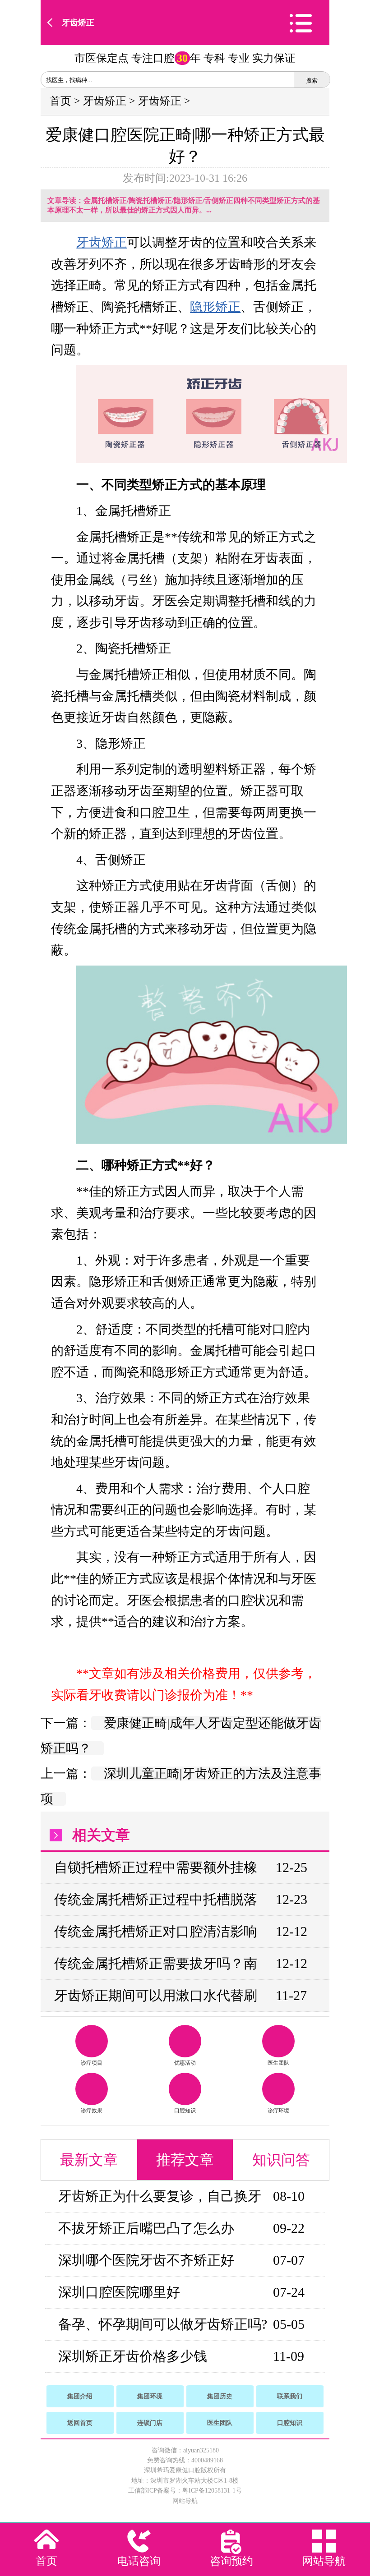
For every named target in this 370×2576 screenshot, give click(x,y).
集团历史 (220, 2396)
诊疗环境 (278, 2111)
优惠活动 (185, 2063)
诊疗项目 (92, 2063)
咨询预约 (231, 2561)
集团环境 (150, 2396)
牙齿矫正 (78, 23)
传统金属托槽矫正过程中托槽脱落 (156, 1899)
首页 (60, 101)
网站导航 (185, 2501)
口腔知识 (185, 2111)
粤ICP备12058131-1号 (212, 2491)
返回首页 (80, 2423)
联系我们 (290, 2396)
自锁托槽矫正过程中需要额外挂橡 (156, 1867)
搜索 (312, 80)
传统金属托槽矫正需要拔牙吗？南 (156, 1963)
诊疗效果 (92, 2111)
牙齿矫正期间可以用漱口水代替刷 (156, 1995)
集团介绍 (80, 2396)
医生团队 (278, 2063)
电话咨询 (139, 2561)
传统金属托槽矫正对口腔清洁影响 (156, 1931)
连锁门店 (150, 2423)
